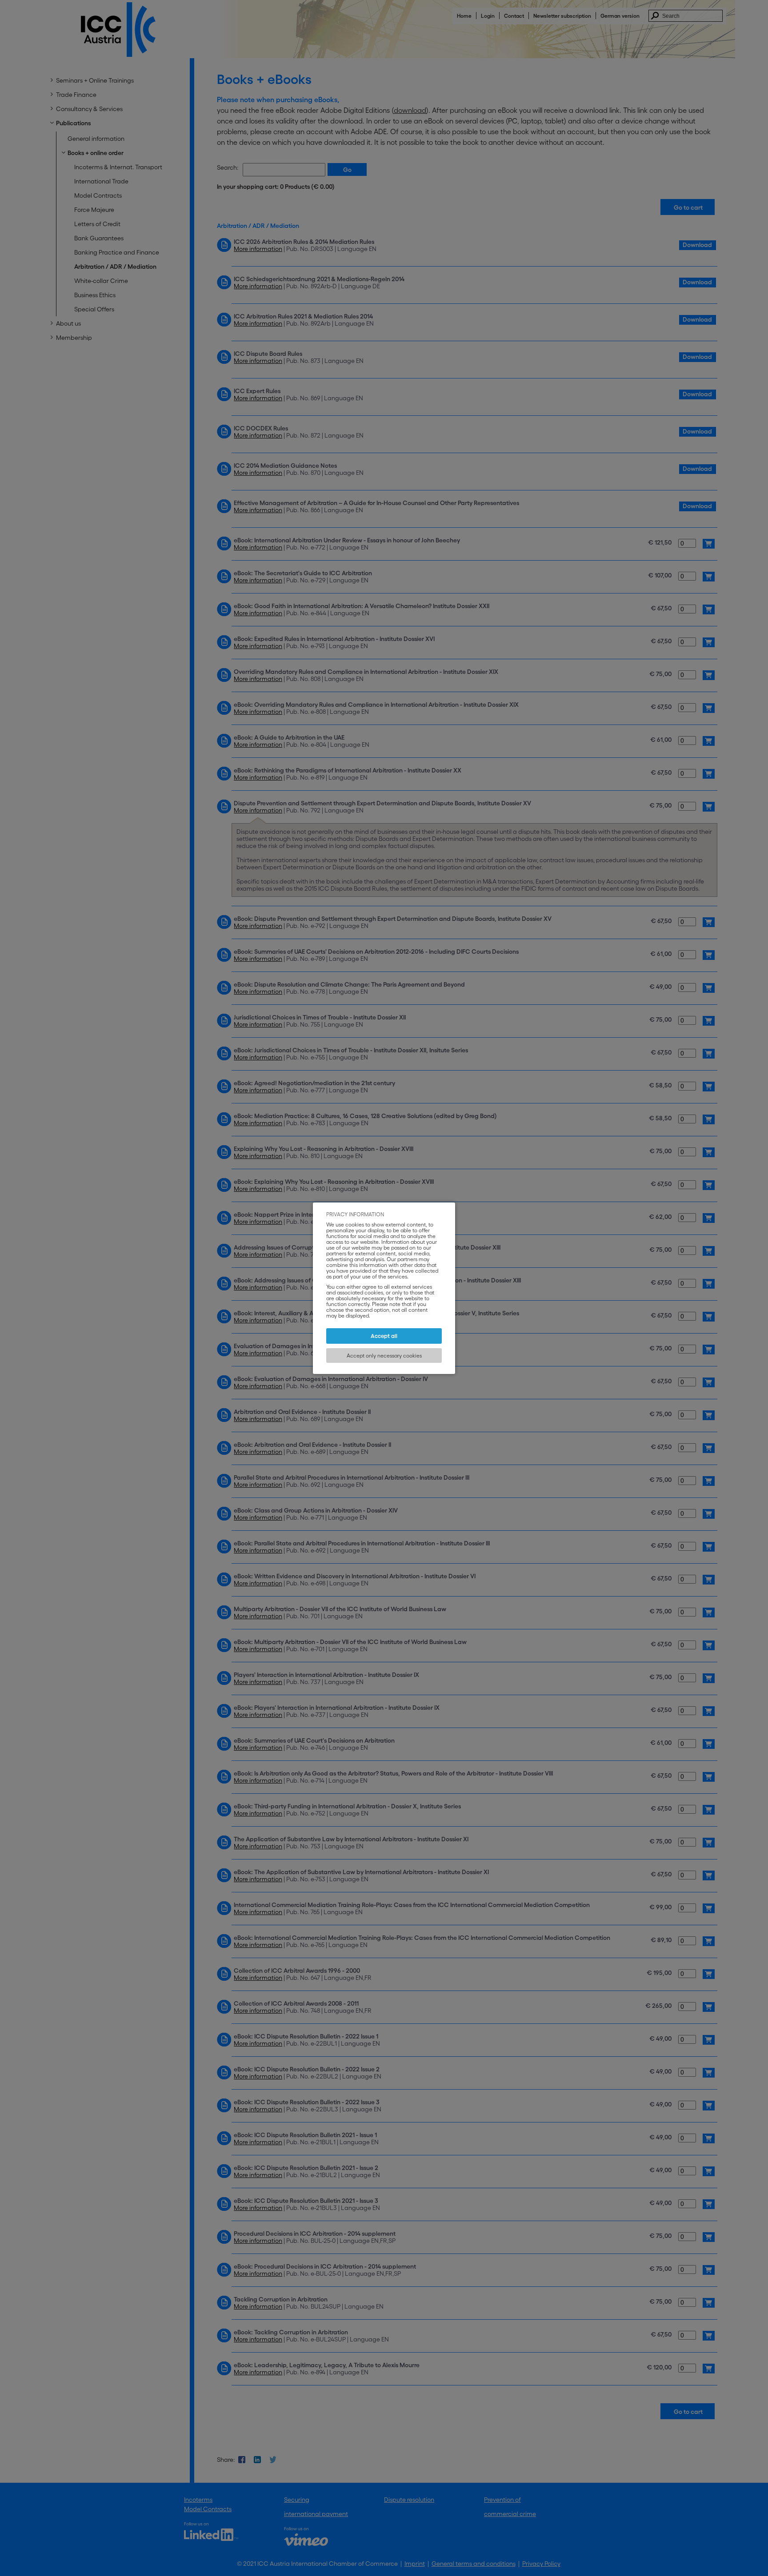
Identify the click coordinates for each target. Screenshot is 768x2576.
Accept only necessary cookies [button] (384, 1356)
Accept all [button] (384, 1336)
